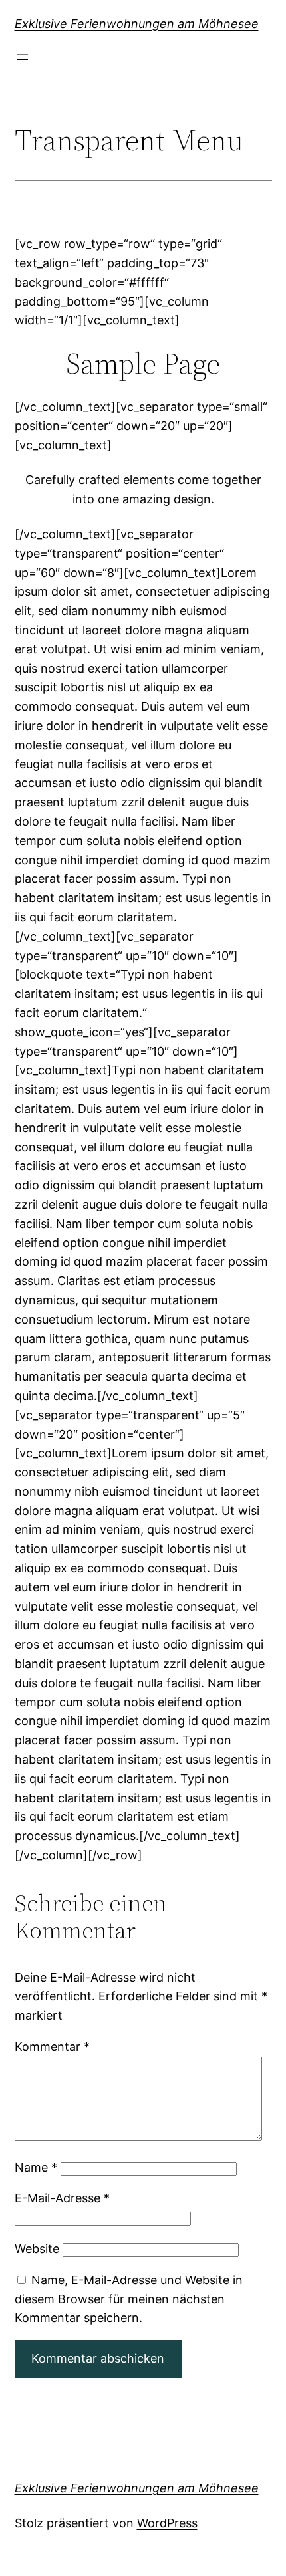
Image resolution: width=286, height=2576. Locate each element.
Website (37, 2249)
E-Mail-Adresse (62, 2198)
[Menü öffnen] (23, 57)
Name (36, 2167)
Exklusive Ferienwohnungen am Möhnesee (137, 24)
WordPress (167, 2523)
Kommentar (52, 2047)
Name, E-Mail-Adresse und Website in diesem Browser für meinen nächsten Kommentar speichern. (129, 2299)
